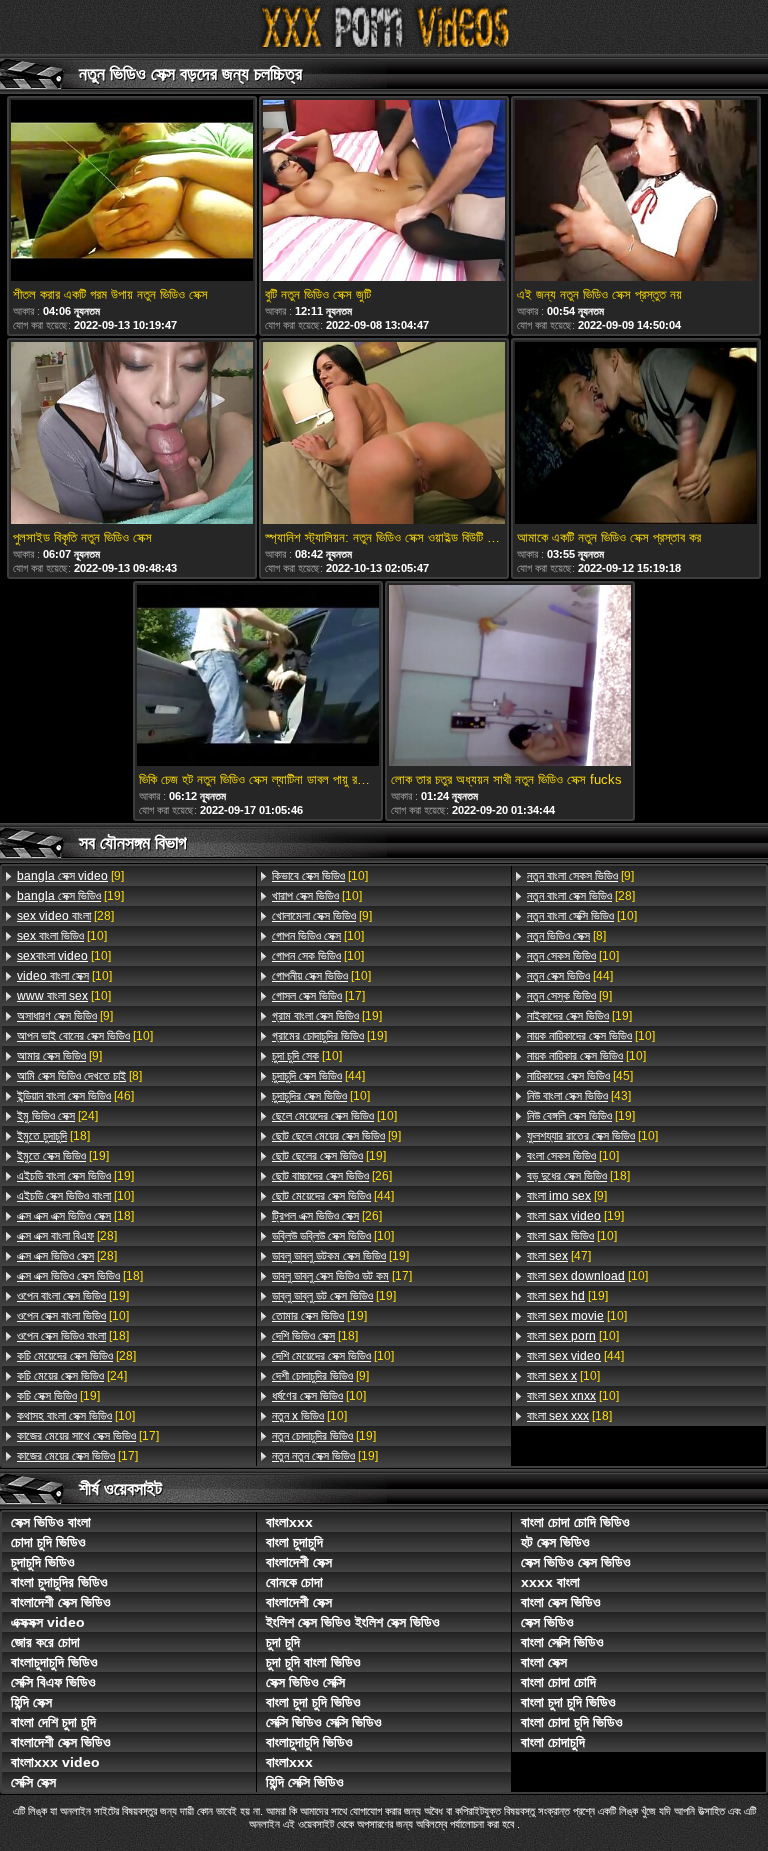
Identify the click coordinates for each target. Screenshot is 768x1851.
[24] (57, 1116)
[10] (62, 936)
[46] (75, 1096)
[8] (79, 1076)
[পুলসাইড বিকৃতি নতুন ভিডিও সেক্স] (132, 434)
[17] (88, 1436)
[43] (579, 1096)
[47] (559, 1256)
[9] (70, 876)
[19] (70, 896)
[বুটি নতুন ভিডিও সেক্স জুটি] (384, 192)
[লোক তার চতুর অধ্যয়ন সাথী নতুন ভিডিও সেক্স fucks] (510, 677)
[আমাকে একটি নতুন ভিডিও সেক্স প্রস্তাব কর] (636, 434)
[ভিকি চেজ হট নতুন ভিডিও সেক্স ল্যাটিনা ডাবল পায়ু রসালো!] (258, 677)
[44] (318, 1076)
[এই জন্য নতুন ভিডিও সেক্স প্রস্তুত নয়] (636, 192)
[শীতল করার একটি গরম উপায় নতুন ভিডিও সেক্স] (132, 192)
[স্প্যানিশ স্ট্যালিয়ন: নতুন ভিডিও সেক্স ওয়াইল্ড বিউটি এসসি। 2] (384, 434)
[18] (53, 1136)
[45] (580, 1076)
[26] (332, 1176)
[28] (65, 916)
